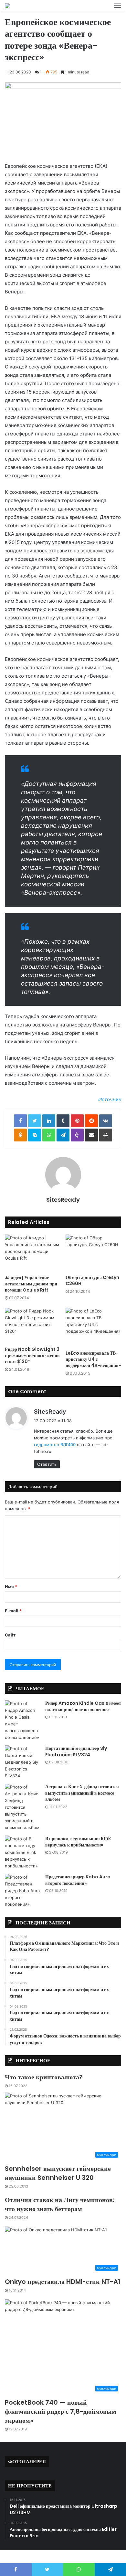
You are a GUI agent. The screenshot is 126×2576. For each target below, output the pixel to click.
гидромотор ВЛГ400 (55, 1445)
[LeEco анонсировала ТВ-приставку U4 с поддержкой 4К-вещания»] (93, 1327)
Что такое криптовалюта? (44, 2077)
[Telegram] (63, 1135)
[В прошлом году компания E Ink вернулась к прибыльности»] (23, 1852)
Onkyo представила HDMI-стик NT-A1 (63, 2282)
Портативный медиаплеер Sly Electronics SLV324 (76, 1751)
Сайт (10, 1635)
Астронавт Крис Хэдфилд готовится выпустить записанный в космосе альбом (82, 1793)
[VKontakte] (106, 1121)
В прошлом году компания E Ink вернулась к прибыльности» (78, 1842)
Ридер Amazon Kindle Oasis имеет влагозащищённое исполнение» (83, 1706)
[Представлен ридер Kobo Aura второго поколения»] (23, 1891)
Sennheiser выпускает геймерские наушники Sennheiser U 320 (58, 2173)
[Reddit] (91, 1121)
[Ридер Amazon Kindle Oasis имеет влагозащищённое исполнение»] (23, 1721)
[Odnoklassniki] (20, 1135)
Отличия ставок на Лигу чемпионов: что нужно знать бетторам (60, 2204)
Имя (11, 1587)
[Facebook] (20, 1121)
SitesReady (63, 1200)
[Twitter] (35, 1121)
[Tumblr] (63, 1121)
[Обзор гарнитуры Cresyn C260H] (93, 1253)
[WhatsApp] (49, 1135)
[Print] (106, 1135)
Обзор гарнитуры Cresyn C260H (92, 1280)
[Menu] (118, 6)
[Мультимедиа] (7, 6)
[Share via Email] (91, 1135)
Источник (110, 1099)
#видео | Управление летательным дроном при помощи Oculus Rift (31, 1284)
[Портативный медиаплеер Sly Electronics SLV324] (23, 1762)
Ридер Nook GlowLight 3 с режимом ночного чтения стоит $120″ (32, 1355)
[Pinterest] (77, 1121)
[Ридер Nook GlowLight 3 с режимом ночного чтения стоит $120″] (33, 1325)
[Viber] (77, 1135)
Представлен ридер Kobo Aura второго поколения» (78, 1880)
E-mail (13, 1611)
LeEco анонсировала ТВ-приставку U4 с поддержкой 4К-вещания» (93, 1359)
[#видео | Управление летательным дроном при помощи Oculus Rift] (33, 1253)
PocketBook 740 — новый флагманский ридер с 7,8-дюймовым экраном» (61, 2411)
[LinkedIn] (49, 1121)
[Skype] (35, 1135)
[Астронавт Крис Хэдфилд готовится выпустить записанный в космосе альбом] (23, 1807)
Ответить (47, 1464)
